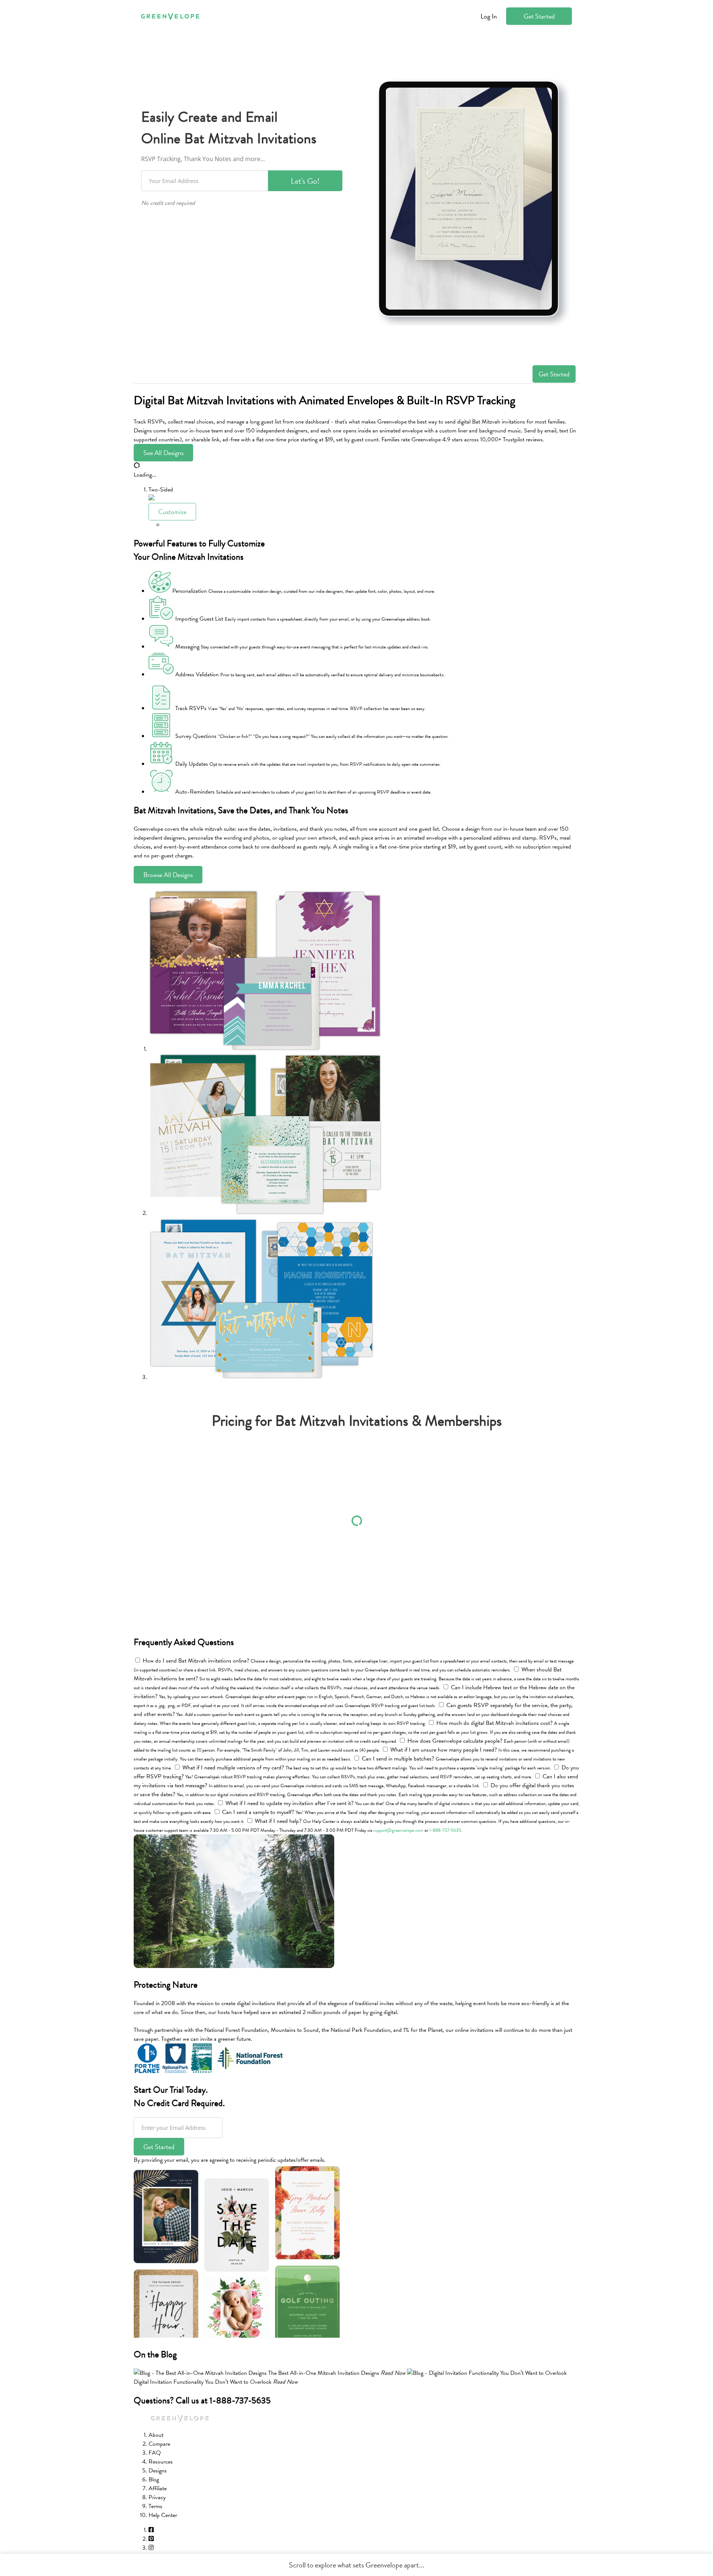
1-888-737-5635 (445, 1830)
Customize (172, 512)
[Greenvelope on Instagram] (151, 2548)
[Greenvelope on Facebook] (151, 2530)
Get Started (539, 16)
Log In (489, 16)
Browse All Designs (168, 875)
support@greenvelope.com (398, 1830)
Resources (161, 2462)
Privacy (157, 2497)
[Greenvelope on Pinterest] (151, 2539)
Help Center (163, 2515)
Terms (155, 2506)
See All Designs (163, 453)
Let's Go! (305, 181)
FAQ (155, 2453)
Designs (158, 2471)
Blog (154, 2479)
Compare (159, 2444)
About (156, 2435)
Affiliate (158, 2488)
